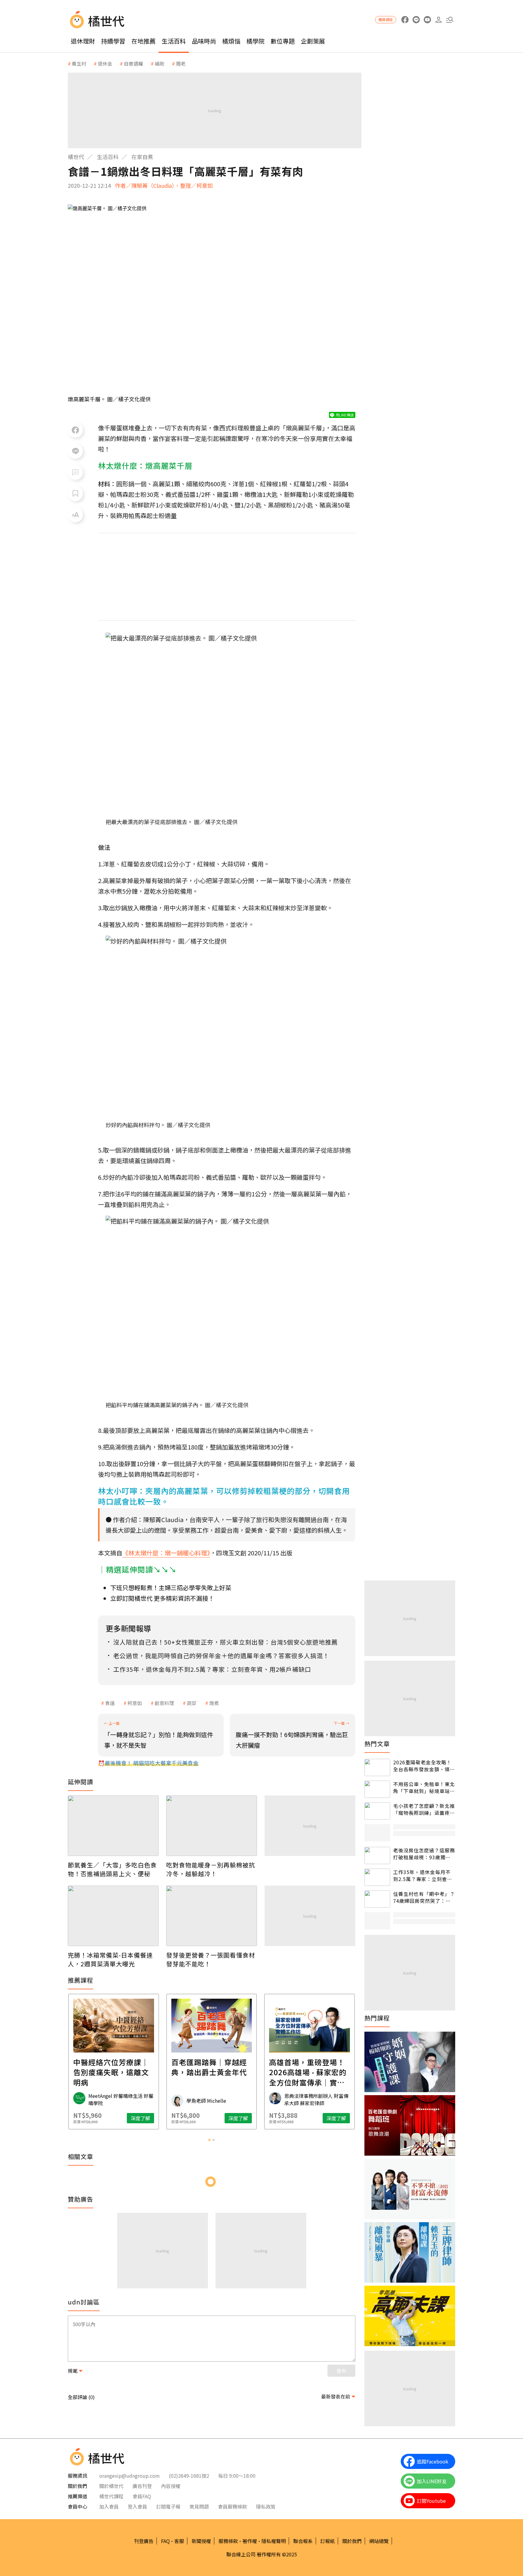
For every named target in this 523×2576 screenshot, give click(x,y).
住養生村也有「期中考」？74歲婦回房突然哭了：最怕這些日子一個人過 (424, 1897)
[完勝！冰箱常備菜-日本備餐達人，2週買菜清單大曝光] (113, 1916)
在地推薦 (143, 41)
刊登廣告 (144, 2541)
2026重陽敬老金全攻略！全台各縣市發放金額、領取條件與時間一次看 (424, 1766)
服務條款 (228, 2541)
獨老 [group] (181, 64)
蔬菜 (192, 1703)
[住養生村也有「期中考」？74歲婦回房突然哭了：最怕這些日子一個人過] (377, 1899)
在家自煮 (142, 157)
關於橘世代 (111, 2486)
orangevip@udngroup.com (130, 2476)
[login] (438, 20)
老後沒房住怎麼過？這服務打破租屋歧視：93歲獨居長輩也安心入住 (424, 1854)
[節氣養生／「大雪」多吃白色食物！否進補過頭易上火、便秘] (113, 1826)
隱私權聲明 (274, 2541)
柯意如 (135, 1703)
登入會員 (137, 2506)
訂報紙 (327, 2541)
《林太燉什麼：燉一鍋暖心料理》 (166, 1553)
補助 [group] (160, 64)
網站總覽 (379, 2541)
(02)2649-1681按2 (189, 2476)
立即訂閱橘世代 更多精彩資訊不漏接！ (162, 1598)
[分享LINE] (75, 451)
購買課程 (386, 20)
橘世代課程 (111, 2496)
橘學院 (255, 41)
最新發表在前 (336, 2396)
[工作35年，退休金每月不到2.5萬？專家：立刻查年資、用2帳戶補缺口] (377, 1877)
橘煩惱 (231, 41)
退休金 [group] (105, 64)
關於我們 (352, 2541)
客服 (179, 2541)
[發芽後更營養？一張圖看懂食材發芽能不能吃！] (212, 1916)
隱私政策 (266, 2506)
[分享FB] (75, 430)
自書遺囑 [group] (133, 64)
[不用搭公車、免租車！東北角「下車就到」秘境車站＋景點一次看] (377, 1789)
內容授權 (171, 2486)
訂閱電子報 (168, 2506)
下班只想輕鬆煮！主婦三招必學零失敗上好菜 (171, 1588)
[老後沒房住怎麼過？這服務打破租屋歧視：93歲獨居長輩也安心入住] (377, 1855)
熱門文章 (377, 1744)
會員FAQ (142, 2496)
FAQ (165, 2541)
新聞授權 (201, 2541)
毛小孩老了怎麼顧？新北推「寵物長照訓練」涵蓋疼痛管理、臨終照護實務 (424, 1809)
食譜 (110, 1703)
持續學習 (113, 41)
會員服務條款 (232, 2506)
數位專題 (283, 41)
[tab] (209, 2140)
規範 (73, 2371)
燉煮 (214, 1703)
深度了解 (140, 2118)
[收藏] (75, 494)
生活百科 (174, 41)
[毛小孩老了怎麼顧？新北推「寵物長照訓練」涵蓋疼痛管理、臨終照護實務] (377, 1811)
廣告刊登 (142, 2486)
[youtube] (427, 20)
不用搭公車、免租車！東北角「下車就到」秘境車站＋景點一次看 (424, 1787)
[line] (416, 20)
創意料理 (164, 1703)
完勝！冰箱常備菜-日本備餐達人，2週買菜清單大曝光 (110, 1959)
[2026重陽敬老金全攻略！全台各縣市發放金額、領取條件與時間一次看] (377, 1767)
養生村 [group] (79, 64)
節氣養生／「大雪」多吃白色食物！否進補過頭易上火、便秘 (112, 1869)
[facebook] (405, 20)
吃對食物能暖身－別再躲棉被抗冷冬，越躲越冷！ (211, 1869)
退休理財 (83, 41)
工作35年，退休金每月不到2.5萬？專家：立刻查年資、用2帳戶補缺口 (423, 1875)
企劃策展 (313, 41)
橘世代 (76, 157)
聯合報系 (303, 2541)
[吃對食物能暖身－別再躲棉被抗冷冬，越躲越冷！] (212, 1826)
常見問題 (199, 2506)
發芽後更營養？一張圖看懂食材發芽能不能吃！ (211, 1959)
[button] (450, 20)
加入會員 (109, 2506)
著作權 (250, 2541)
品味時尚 (204, 41)
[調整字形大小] (75, 515)
